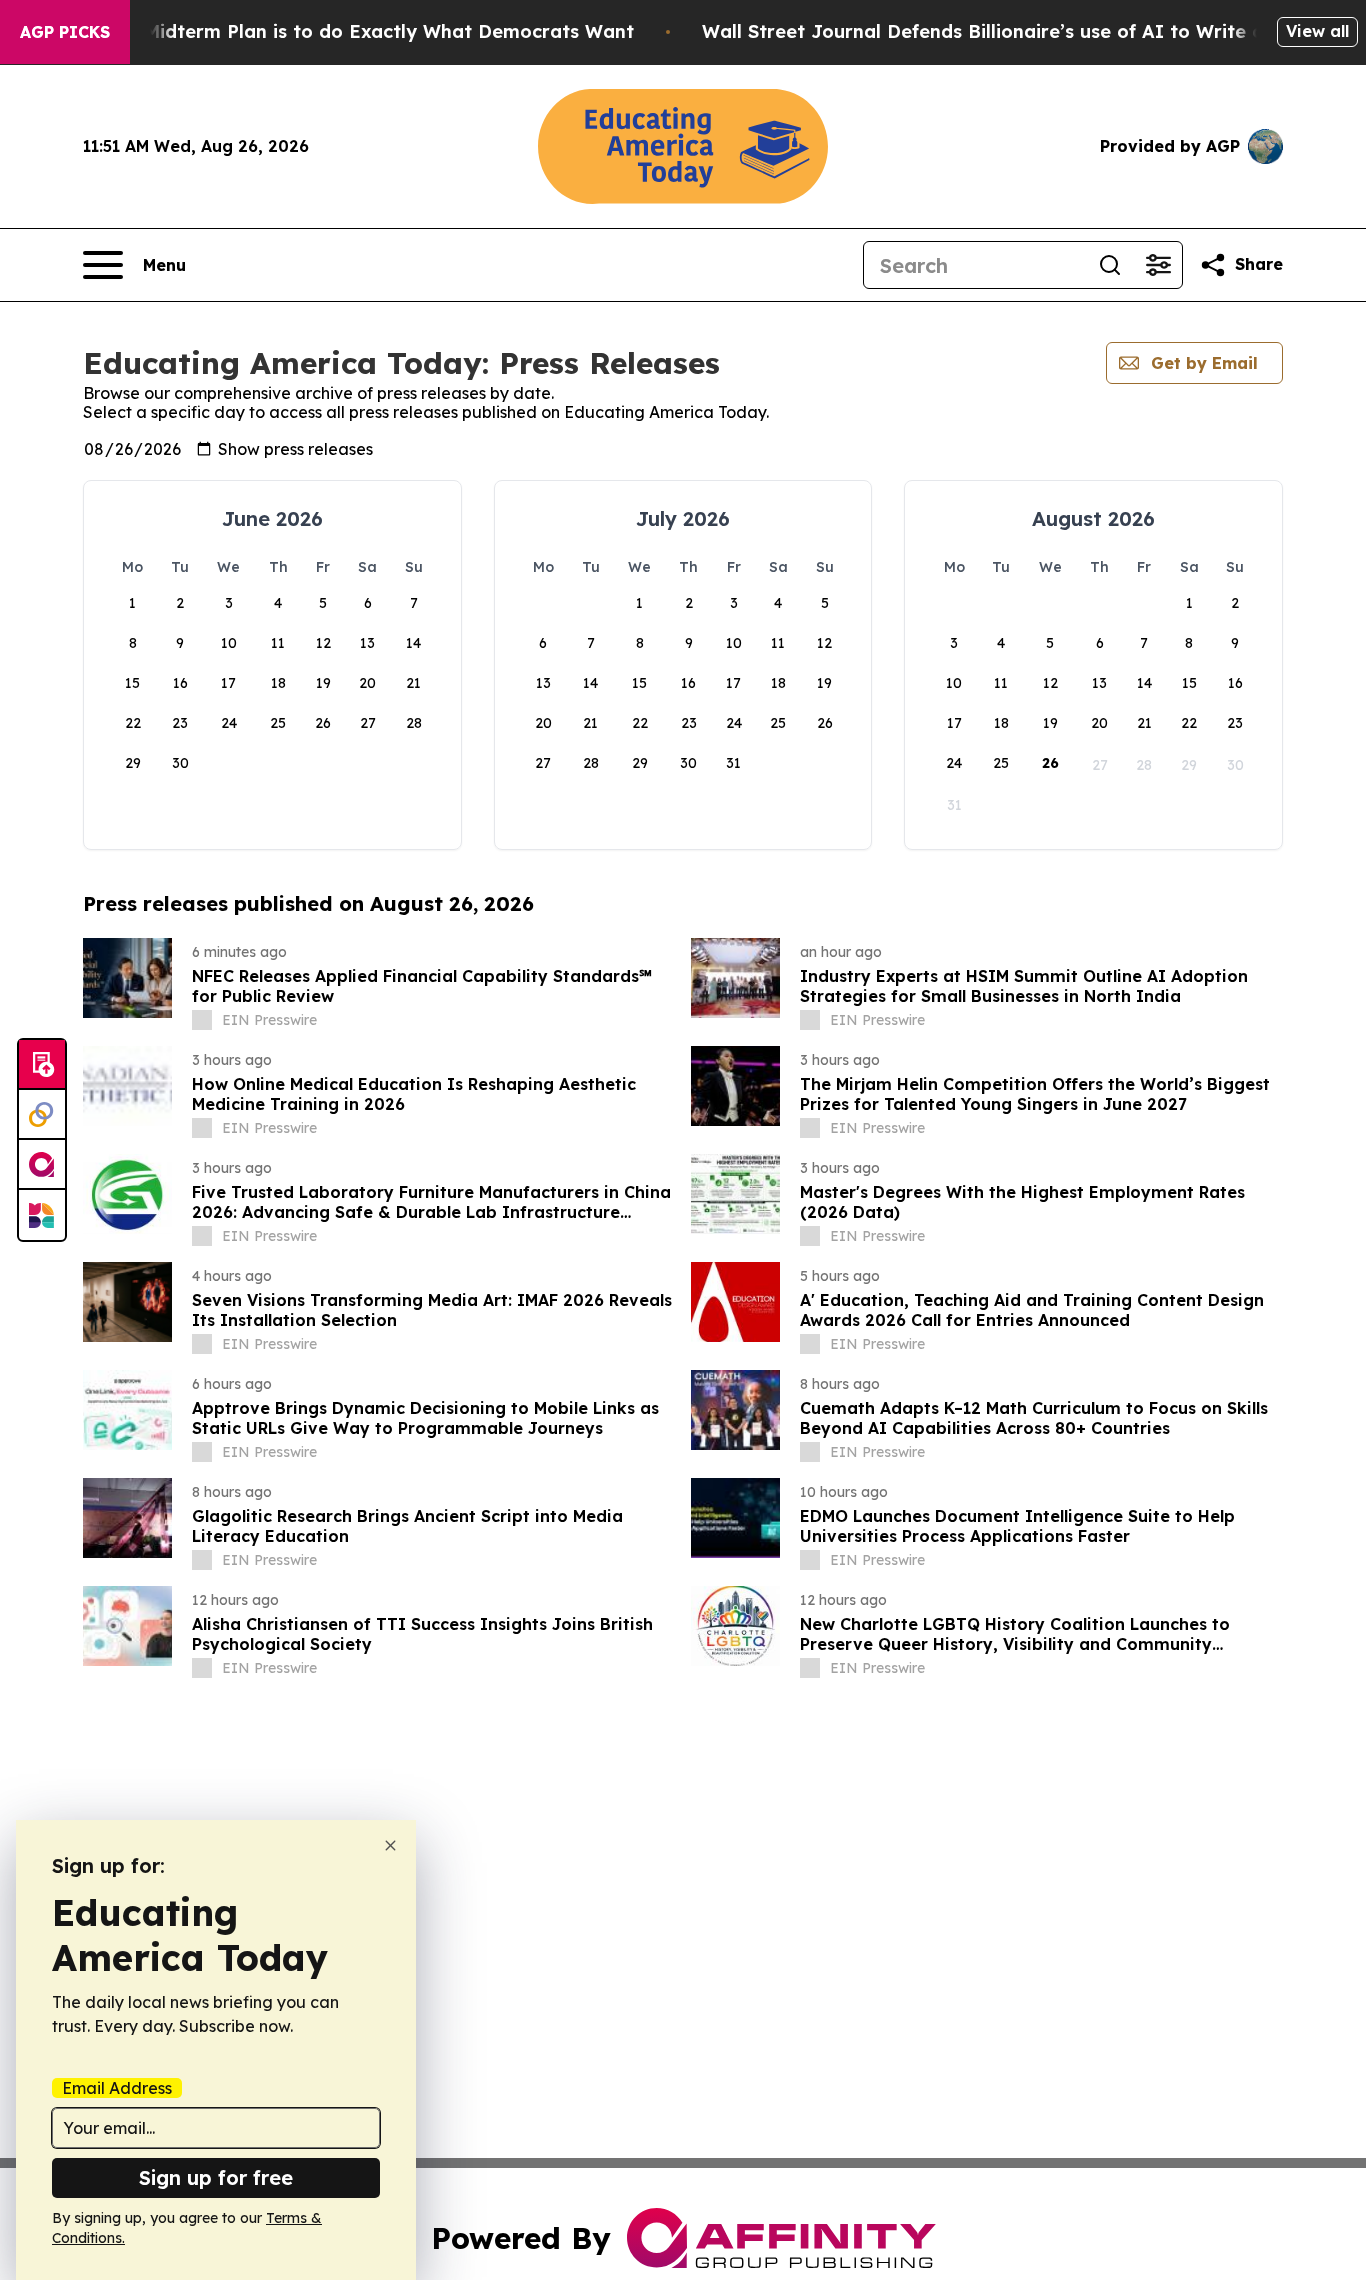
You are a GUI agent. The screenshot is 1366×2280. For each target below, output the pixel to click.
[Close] (390, 1845)
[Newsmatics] (42, 1215)
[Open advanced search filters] (1158, 265)
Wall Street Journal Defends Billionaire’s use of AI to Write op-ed (1004, 31)
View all (1317, 31)
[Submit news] (42, 1065)
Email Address (117, 2088)
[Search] (1110, 265)
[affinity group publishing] (42, 1165)
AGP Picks (65, 32)
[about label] (202, 1020)
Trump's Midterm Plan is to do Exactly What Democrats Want (350, 31)
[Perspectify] (42, 1115)
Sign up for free (216, 2177)
